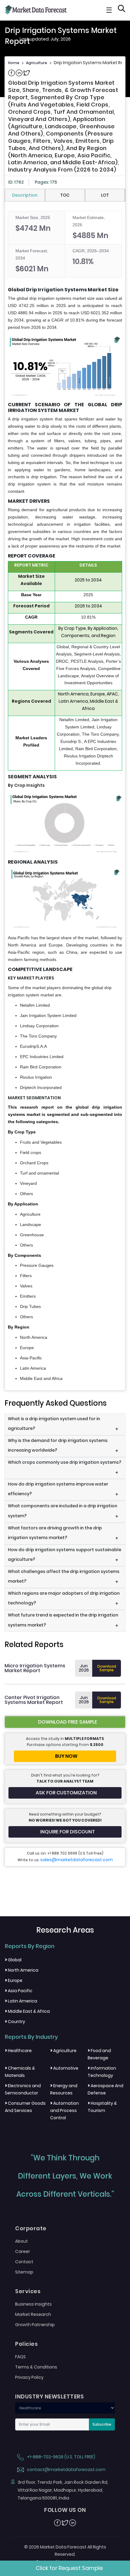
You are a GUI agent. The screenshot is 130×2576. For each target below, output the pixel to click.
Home (14, 63)
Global (13, 1960)
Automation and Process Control (65, 2110)
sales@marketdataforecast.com (76, 1860)
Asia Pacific (19, 1991)
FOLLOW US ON (65, 2510)
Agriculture (37, 63)
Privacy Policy (29, 2377)
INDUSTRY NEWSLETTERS (49, 2397)
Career (23, 2251)
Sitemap (24, 2272)
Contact (24, 2262)
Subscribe (102, 2424)
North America (22, 1970)
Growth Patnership (35, 2325)
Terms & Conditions (36, 2367)
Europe (14, 1980)
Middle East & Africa (27, 2011)
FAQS (20, 2357)
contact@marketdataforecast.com (66, 2470)
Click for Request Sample (69, 2568)
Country (15, 2022)
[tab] (25, 195)
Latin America (21, 2001)
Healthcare (18, 2051)
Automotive (64, 2068)
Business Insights (33, 2304)
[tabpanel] (65, 796)
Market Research (33, 2314)
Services (28, 2291)
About (21, 2241)
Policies (26, 2344)
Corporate (31, 2228)
